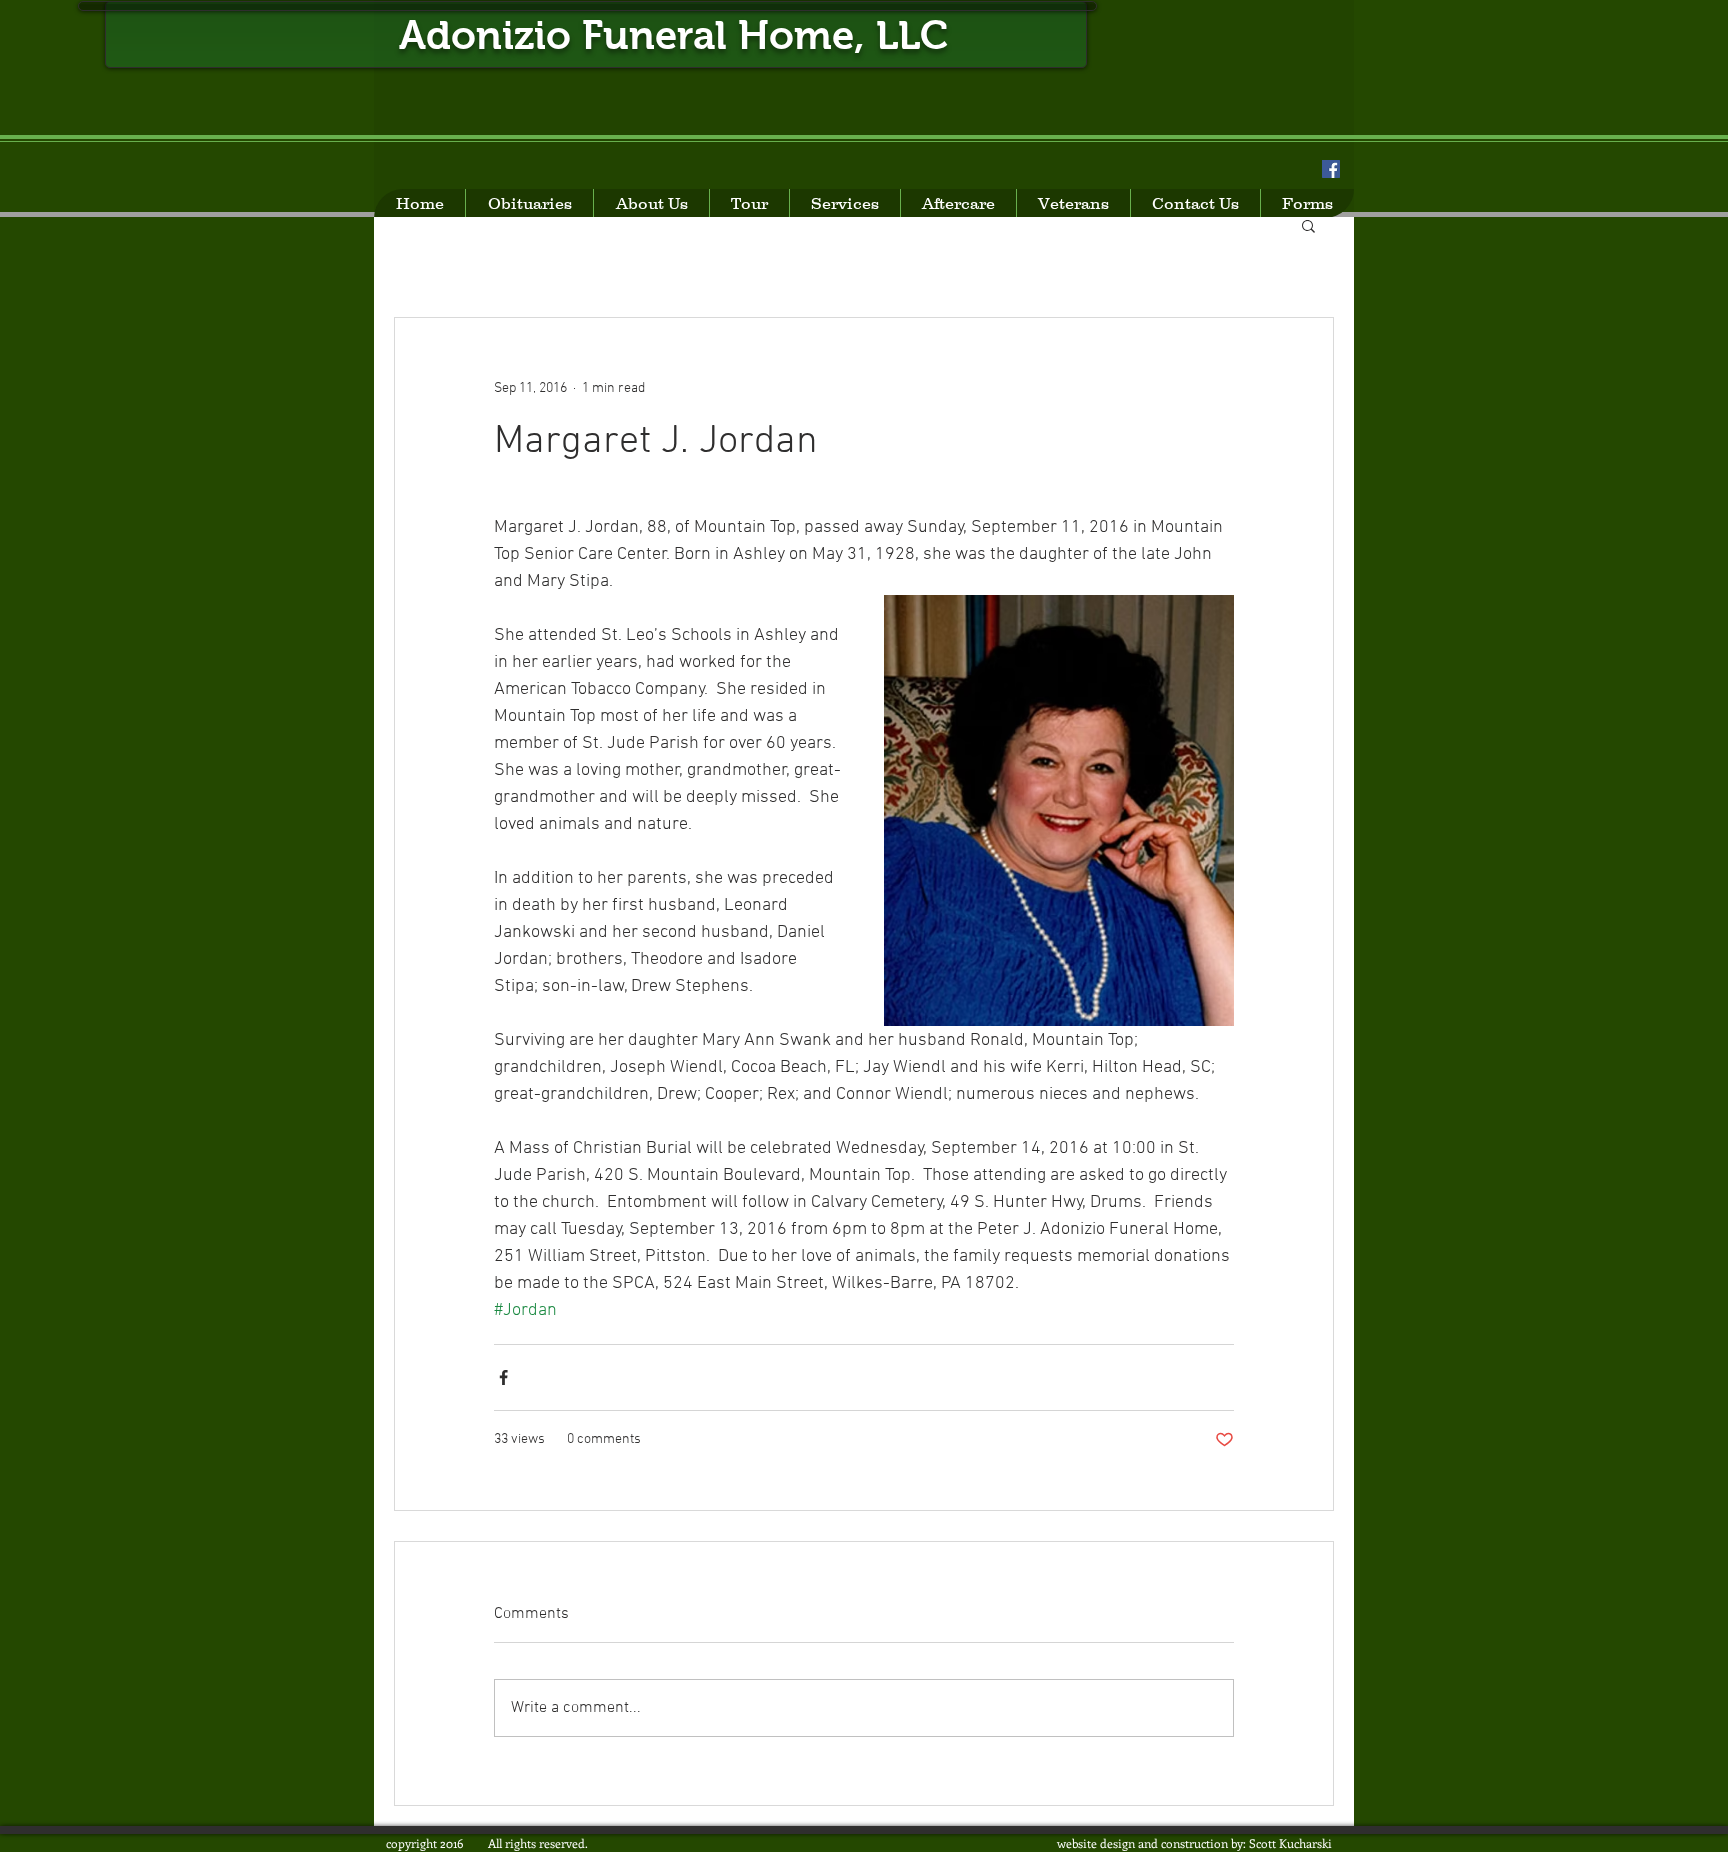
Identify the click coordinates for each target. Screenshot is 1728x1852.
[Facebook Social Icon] (1331, 169)
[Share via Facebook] (503, 1377)
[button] (1308, 225)
